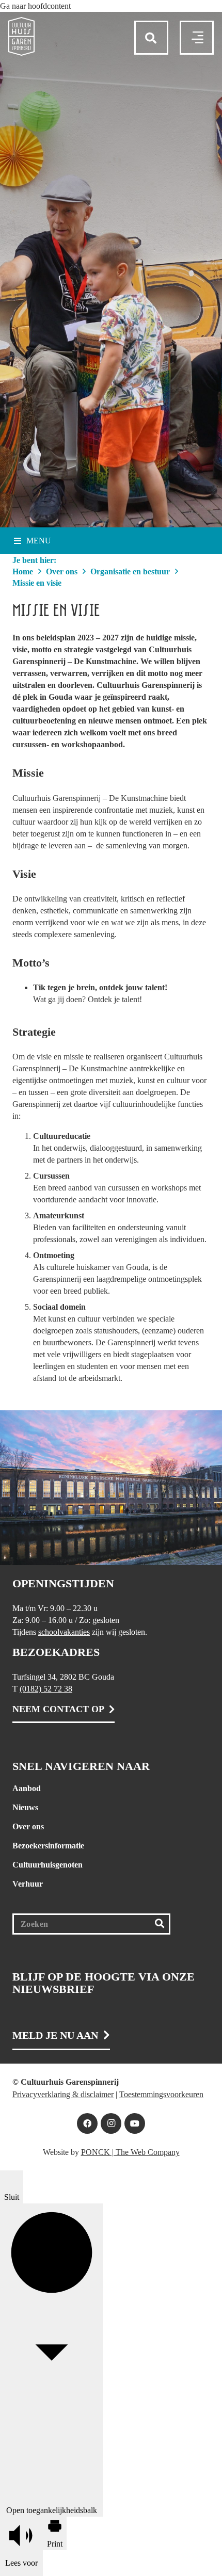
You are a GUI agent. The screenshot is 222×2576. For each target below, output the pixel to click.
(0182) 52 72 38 (46, 1689)
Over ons (62, 571)
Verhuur (28, 1884)
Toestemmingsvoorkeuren (161, 2094)
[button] (35, 6)
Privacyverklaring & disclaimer (63, 2094)
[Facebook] (87, 2123)
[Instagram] (111, 2123)
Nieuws (25, 1807)
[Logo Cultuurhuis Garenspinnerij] (21, 36)
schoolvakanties (64, 1632)
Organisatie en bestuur (130, 571)
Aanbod (27, 1788)
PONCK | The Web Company (130, 2152)
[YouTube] (135, 2123)
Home (23, 571)
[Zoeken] (159, 1924)
